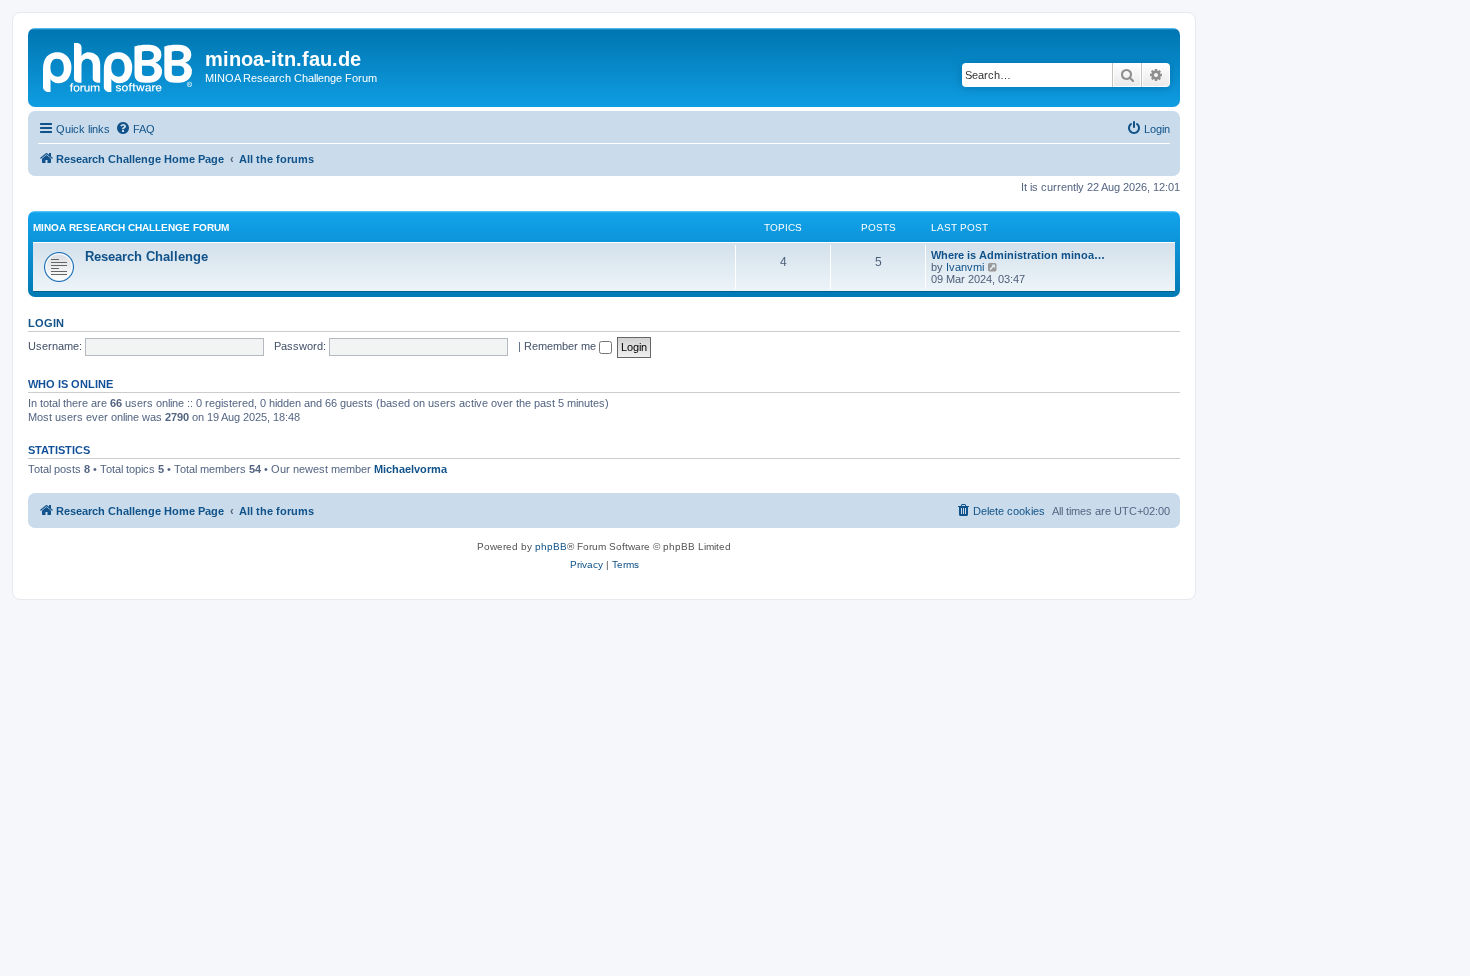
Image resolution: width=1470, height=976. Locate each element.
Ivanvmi (965, 267)
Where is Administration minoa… (1018, 255)
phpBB (551, 546)
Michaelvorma (410, 469)
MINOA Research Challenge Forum (131, 227)
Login (46, 323)
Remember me (561, 346)
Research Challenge (146, 256)
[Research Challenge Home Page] (119, 65)
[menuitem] (135, 129)
